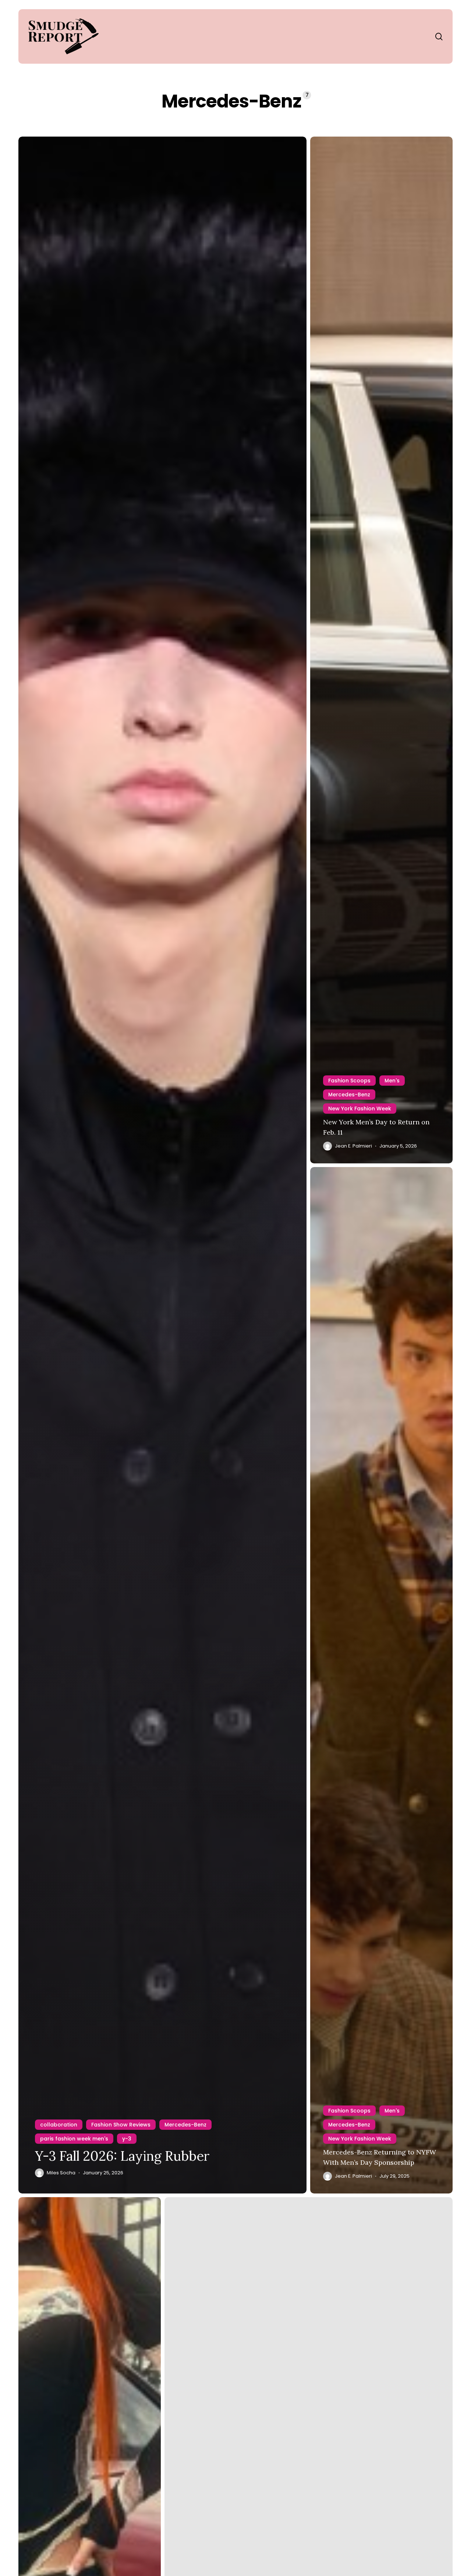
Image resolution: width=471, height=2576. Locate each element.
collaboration (59, 2125)
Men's (392, 1081)
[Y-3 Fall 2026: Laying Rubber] (162, 1165)
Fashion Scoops (349, 1081)
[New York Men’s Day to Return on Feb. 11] (381, 650)
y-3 (127, 2139)
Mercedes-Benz (185, 2125)
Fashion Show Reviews (121, 2125)
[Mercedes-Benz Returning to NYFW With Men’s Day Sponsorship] (381, 1680)
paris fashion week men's (74, 2139)
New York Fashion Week (360, 1109)
